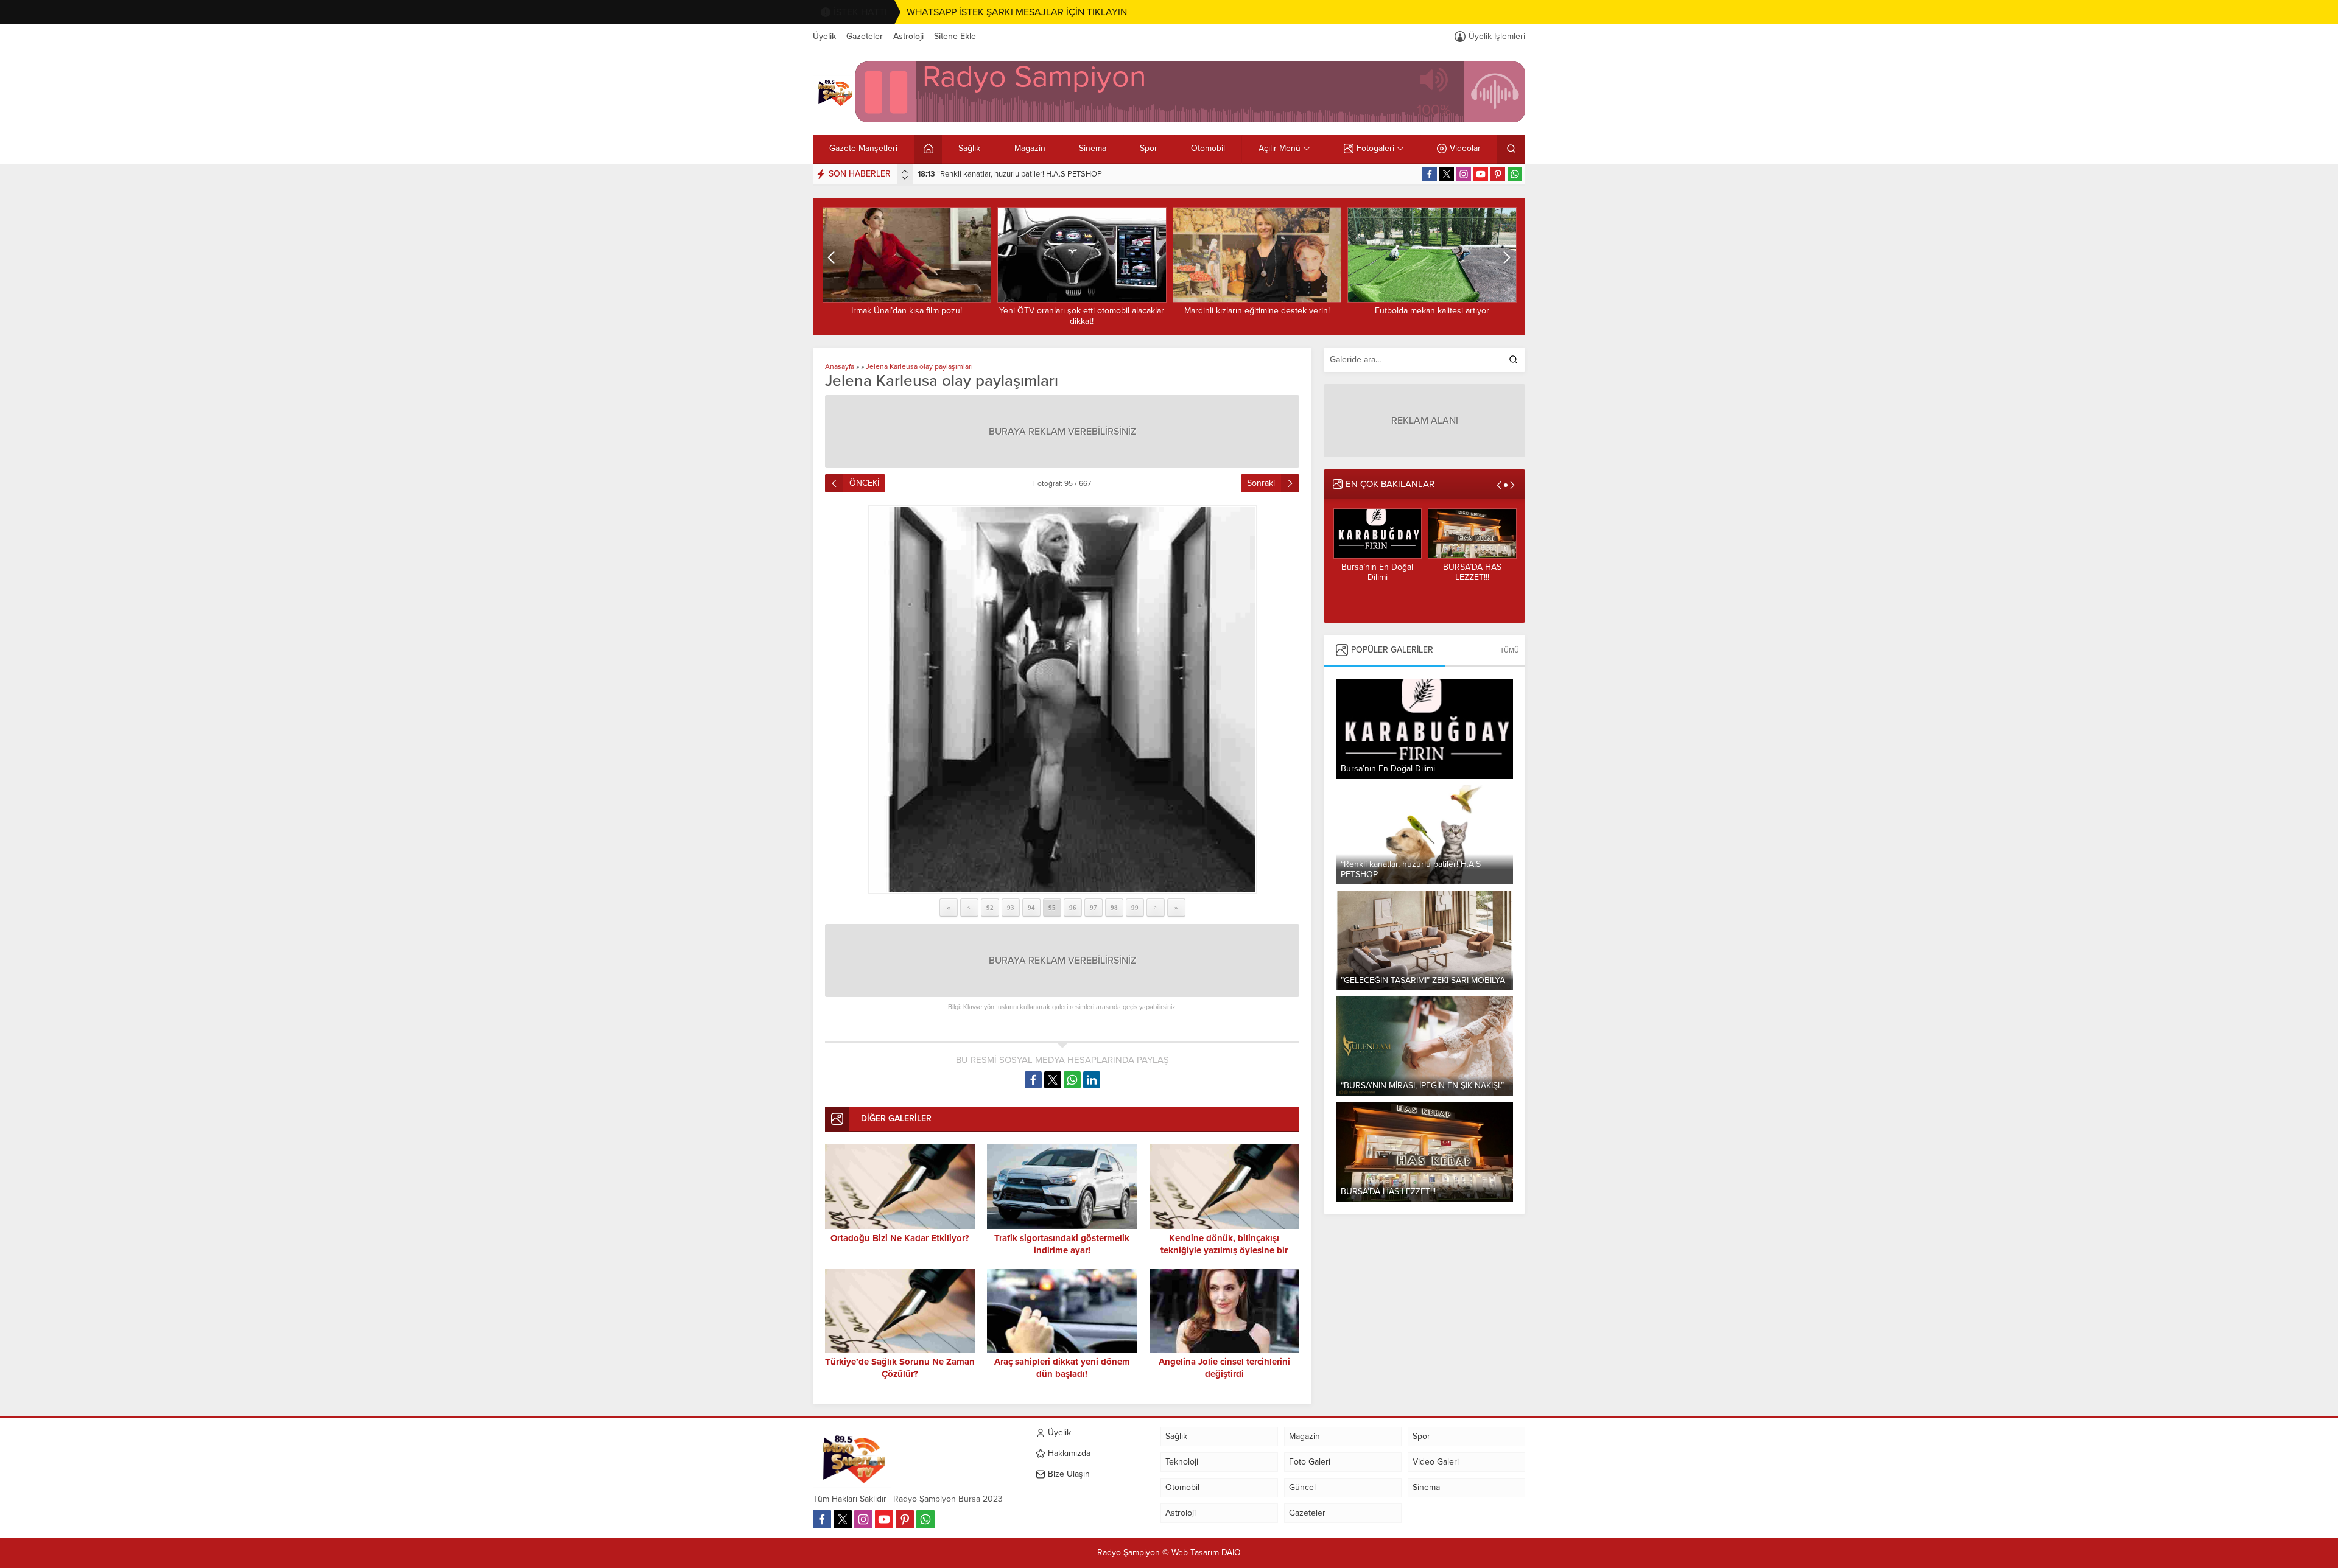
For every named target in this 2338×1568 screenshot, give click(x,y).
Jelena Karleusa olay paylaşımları (919, 366)
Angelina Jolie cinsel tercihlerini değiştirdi (1224, 1368)
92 (990, 908)
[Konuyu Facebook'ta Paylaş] (1033, 1080)
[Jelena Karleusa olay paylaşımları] (1062, 699)
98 (1114, 908)
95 (1052, 908)
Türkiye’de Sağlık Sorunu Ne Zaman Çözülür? (1432, 316)
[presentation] (905, 172)
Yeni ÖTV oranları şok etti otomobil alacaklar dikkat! (906, 316)
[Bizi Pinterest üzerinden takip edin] (1498, 174)
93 (1011, 908)
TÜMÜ (1510, 650)
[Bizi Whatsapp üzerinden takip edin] (1515, 174)
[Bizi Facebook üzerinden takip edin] (1430, 174)
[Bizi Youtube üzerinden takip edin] (1481, 174)
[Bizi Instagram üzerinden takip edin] (1464, 174)
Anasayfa (840, 366)
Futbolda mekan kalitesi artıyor (1257, 311)
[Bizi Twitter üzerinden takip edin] (1447, 174)
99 (1135, 908)
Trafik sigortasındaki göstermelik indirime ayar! (1062, 1244)
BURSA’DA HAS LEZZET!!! (1377, 572)
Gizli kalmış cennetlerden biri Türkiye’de (1472, 577)
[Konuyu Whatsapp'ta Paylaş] (1072, 1080)
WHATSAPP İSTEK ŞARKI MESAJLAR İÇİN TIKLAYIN (1017, 12)
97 (1094, 908)
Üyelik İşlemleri (1497, 36)
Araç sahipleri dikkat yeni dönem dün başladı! (1062, 1368)
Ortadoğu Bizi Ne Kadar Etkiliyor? (900, 1238)
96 (1073, 908)
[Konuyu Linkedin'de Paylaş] (1092, 1080)
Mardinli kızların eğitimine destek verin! (1082, 311)
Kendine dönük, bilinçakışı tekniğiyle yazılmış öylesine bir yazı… (1224, 1250)
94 (1031, 908)
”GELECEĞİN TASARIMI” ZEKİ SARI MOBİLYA (1006, 174)
